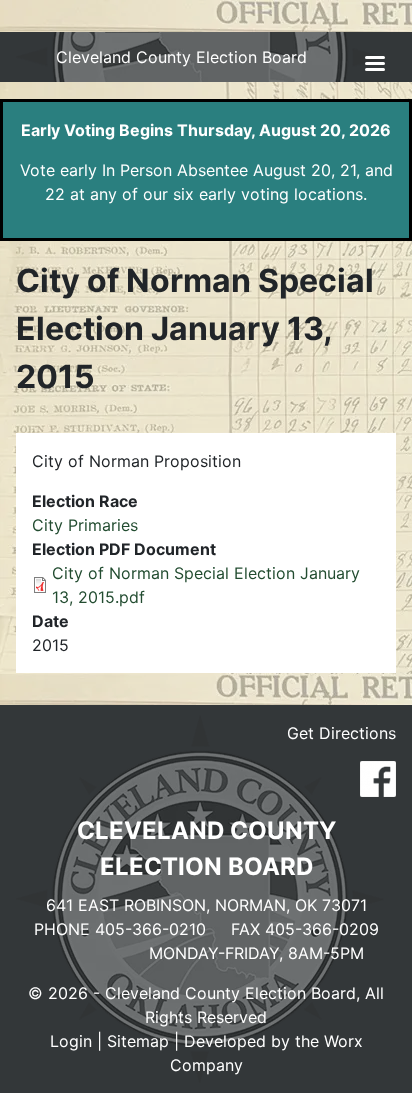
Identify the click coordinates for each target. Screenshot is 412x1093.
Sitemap (138, 1041)
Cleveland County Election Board (181, 57)
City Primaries (85, 525)
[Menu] (374, 65)
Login (71, 1041)
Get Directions (341, 733)
